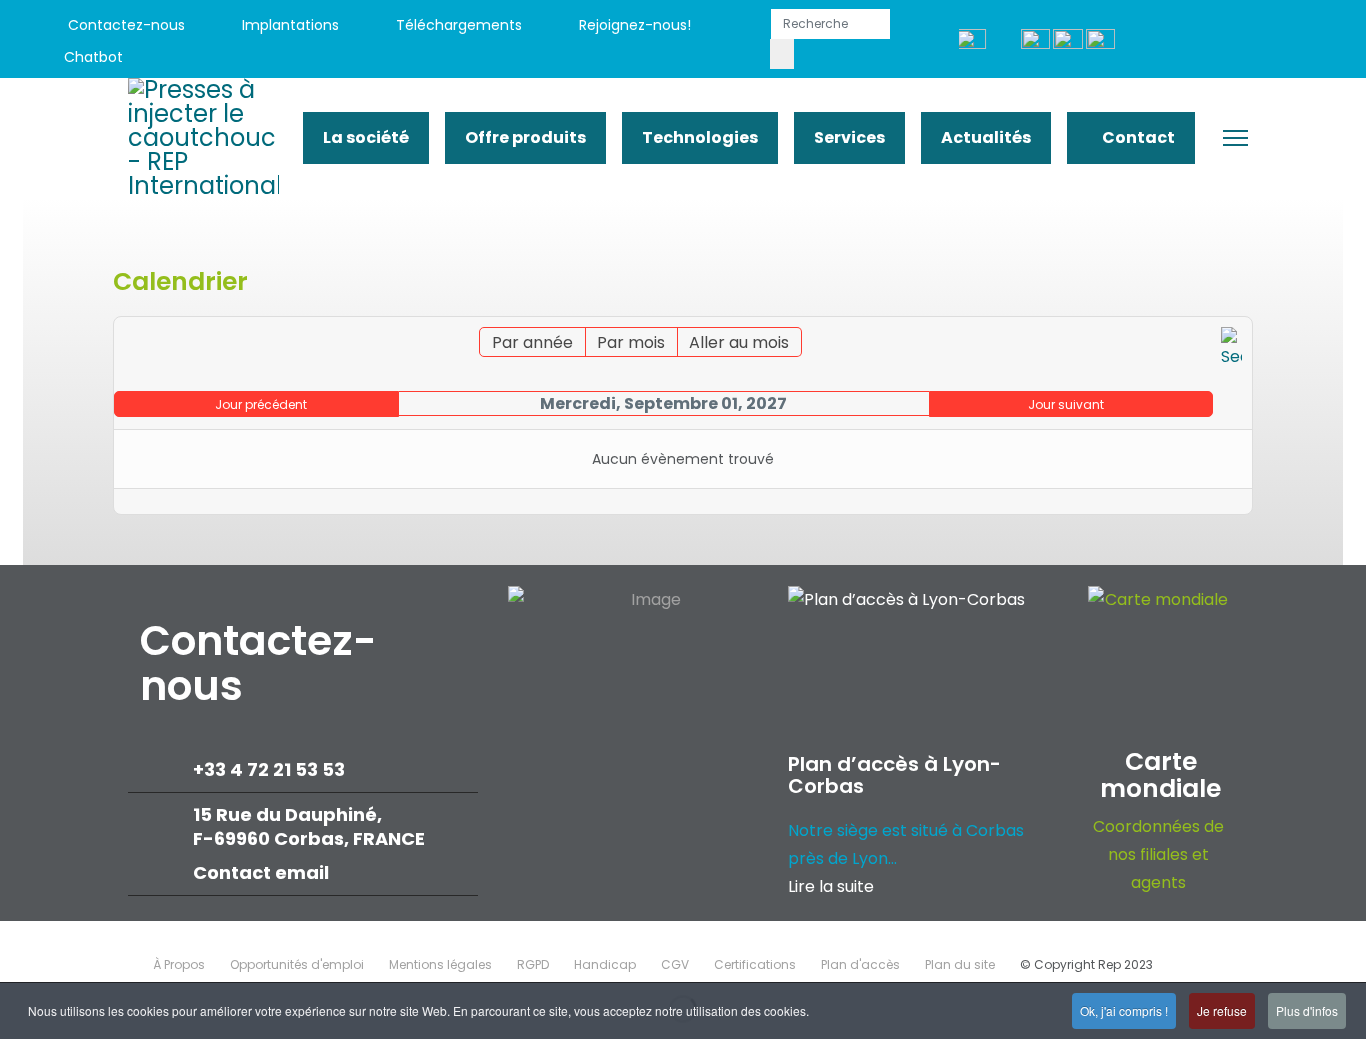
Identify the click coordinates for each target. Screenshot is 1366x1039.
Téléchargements (457, 25)
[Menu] (1235, 138)
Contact (1137, 137)
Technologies (700, 137)
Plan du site (960, 964)
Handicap (605, 964)
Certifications (755, 964)
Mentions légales (440, 964)
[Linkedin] (1220, 41)
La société (366, 137)
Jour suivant (1066, 404)
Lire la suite (831, 886)
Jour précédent (261, 404)
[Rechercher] (1231, 349)
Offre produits (525, 137)
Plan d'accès (860, 964)
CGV (675, 964)
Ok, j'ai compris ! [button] (1124, 1010)
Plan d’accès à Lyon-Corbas (894, 775)
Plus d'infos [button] (1307, 1010)
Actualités (986, 137)
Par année (532, 342)
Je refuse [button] (1222, 1010)
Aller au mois (739, 342)
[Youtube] (1175, 41)
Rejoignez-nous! (633, 25)
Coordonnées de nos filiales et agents (1158, 854)
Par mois (631, 342)
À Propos (179, 964)
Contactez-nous (124, 25)
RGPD (533, 964)
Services (849, 137)
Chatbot (93, 57)
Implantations (288, 25)
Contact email (263, 872)
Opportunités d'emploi (297, 964)
